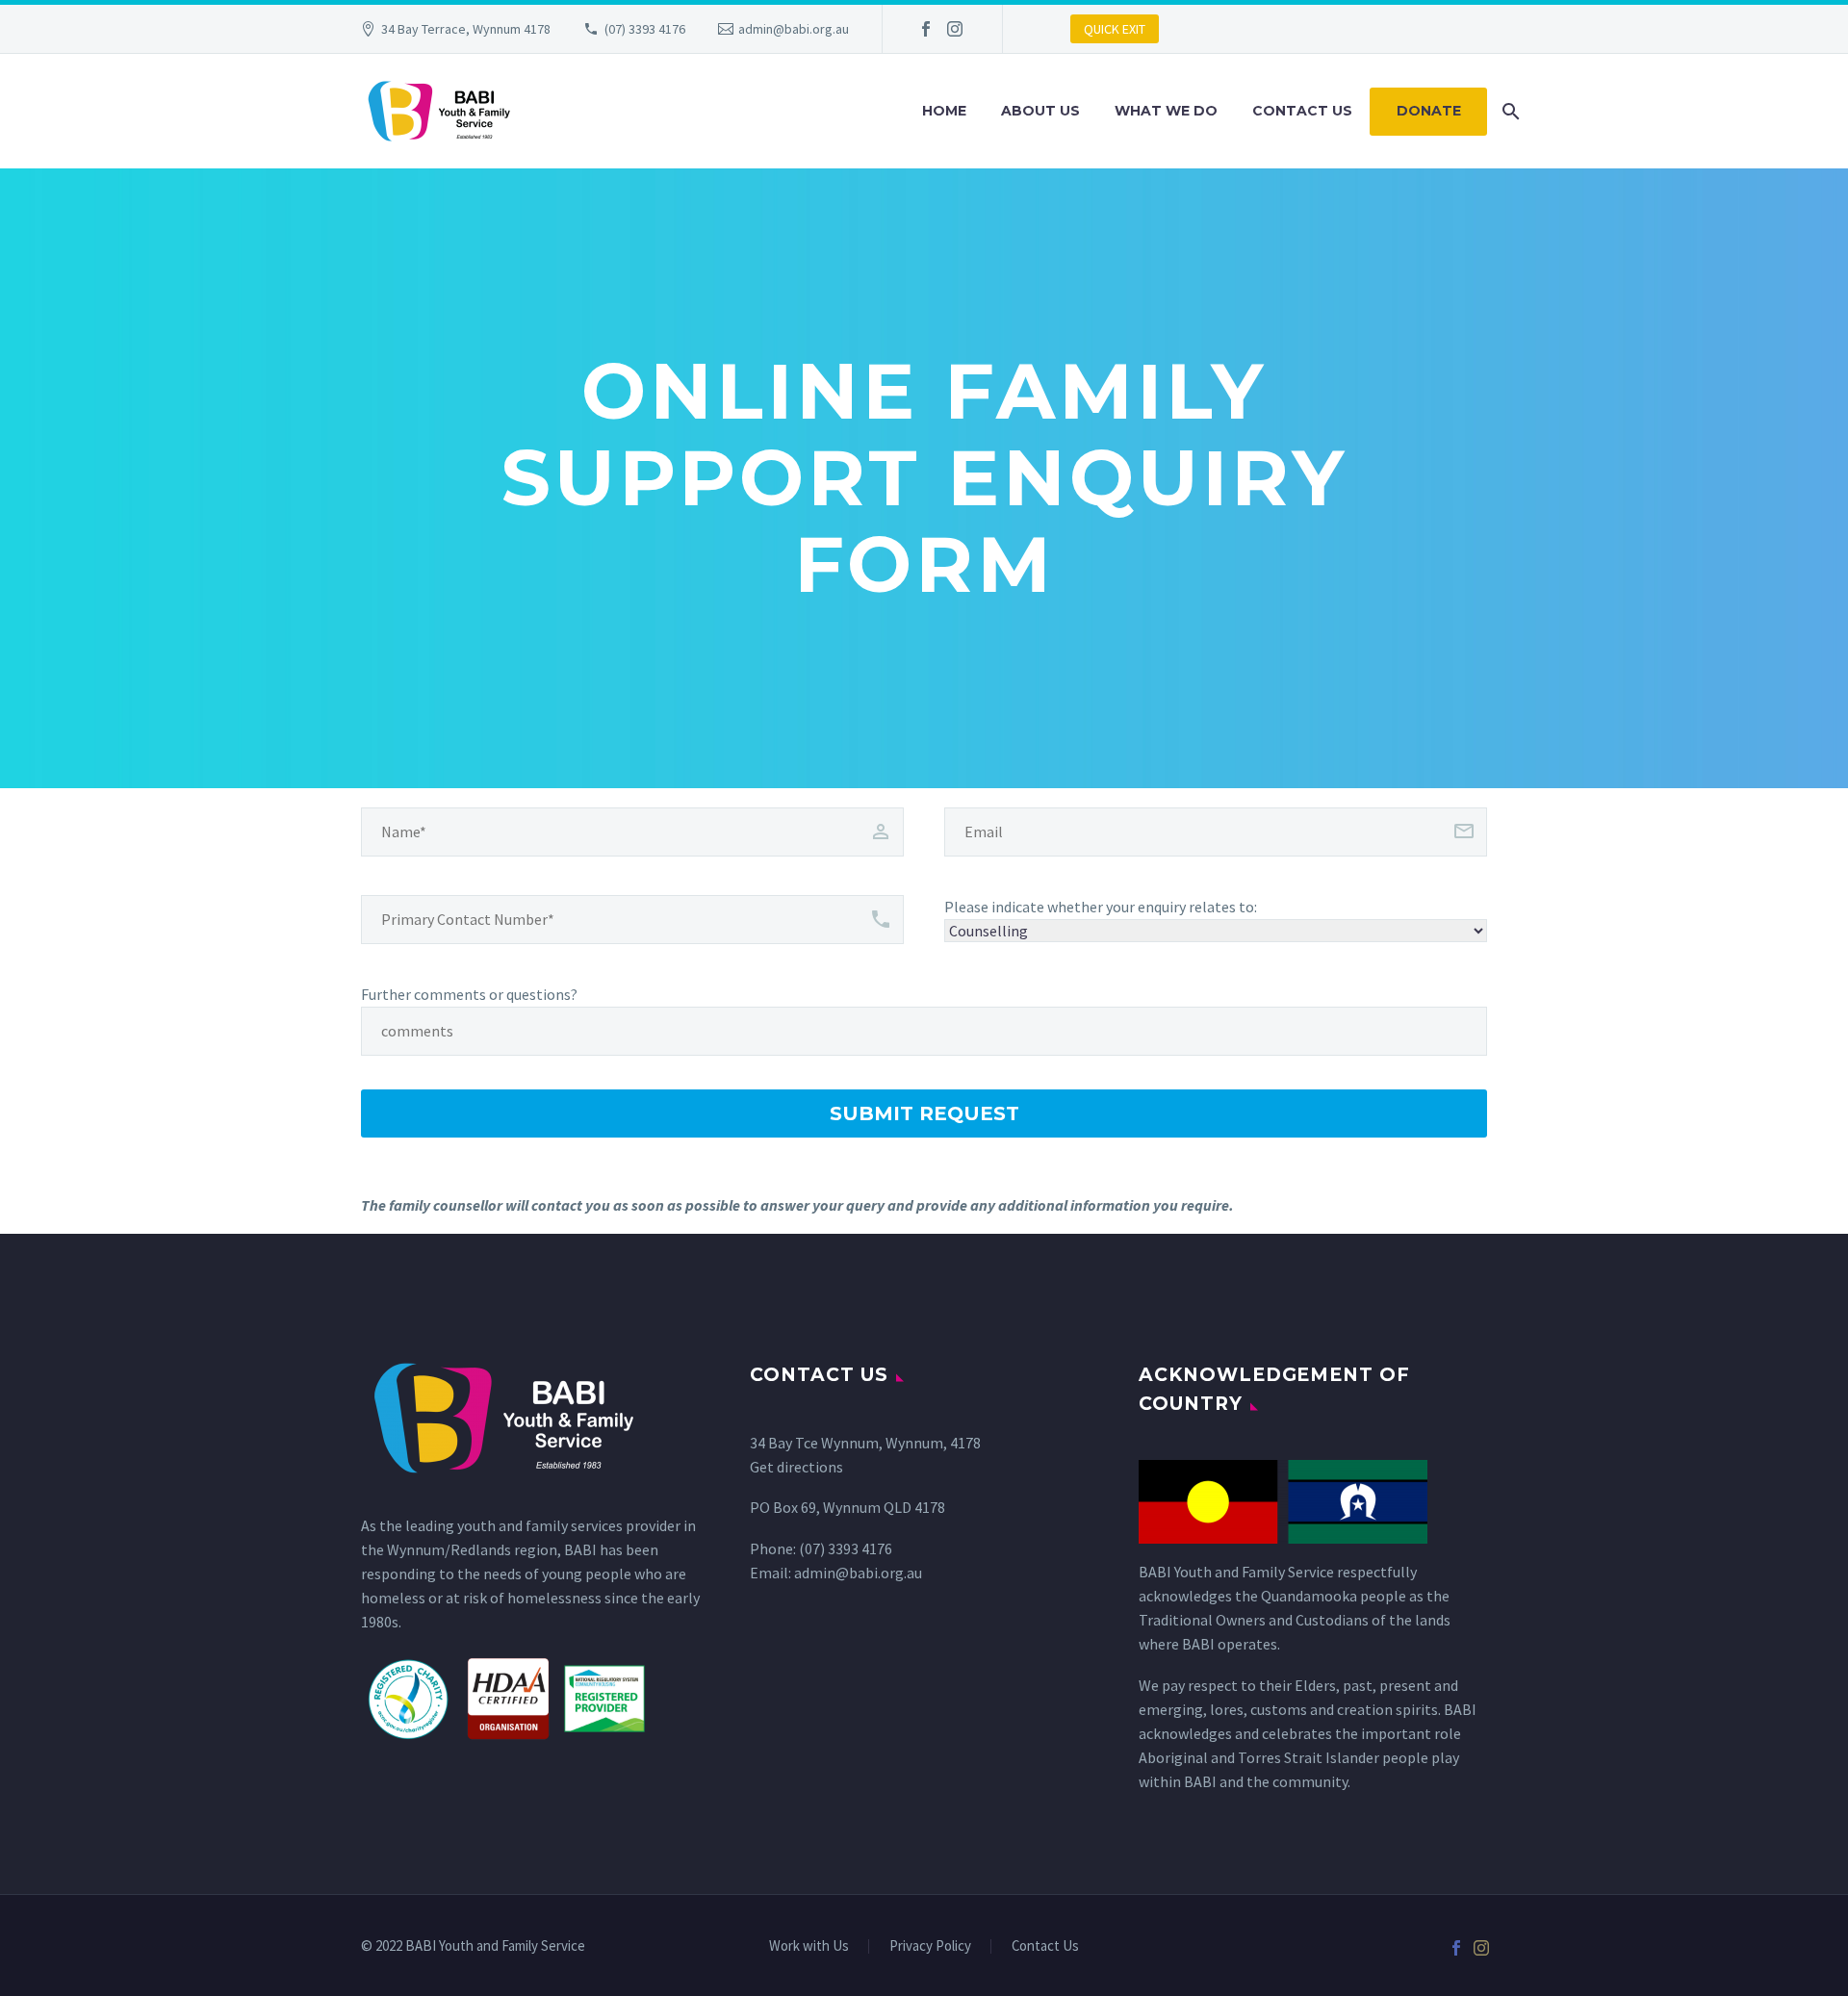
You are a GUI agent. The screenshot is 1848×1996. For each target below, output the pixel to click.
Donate (1429, 111)
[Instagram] (955, 29)
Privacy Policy (930, 1946)
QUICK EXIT (1115, 29)
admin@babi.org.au (794, 29)
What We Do (1166, 111)
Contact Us (1302, 111)
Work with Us (809, 1946)
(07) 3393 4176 (645, 29)
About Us (1040, 111)
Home (944, 111)
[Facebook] (926, 29)
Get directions (796, 1467)
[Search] (1509, 111)
